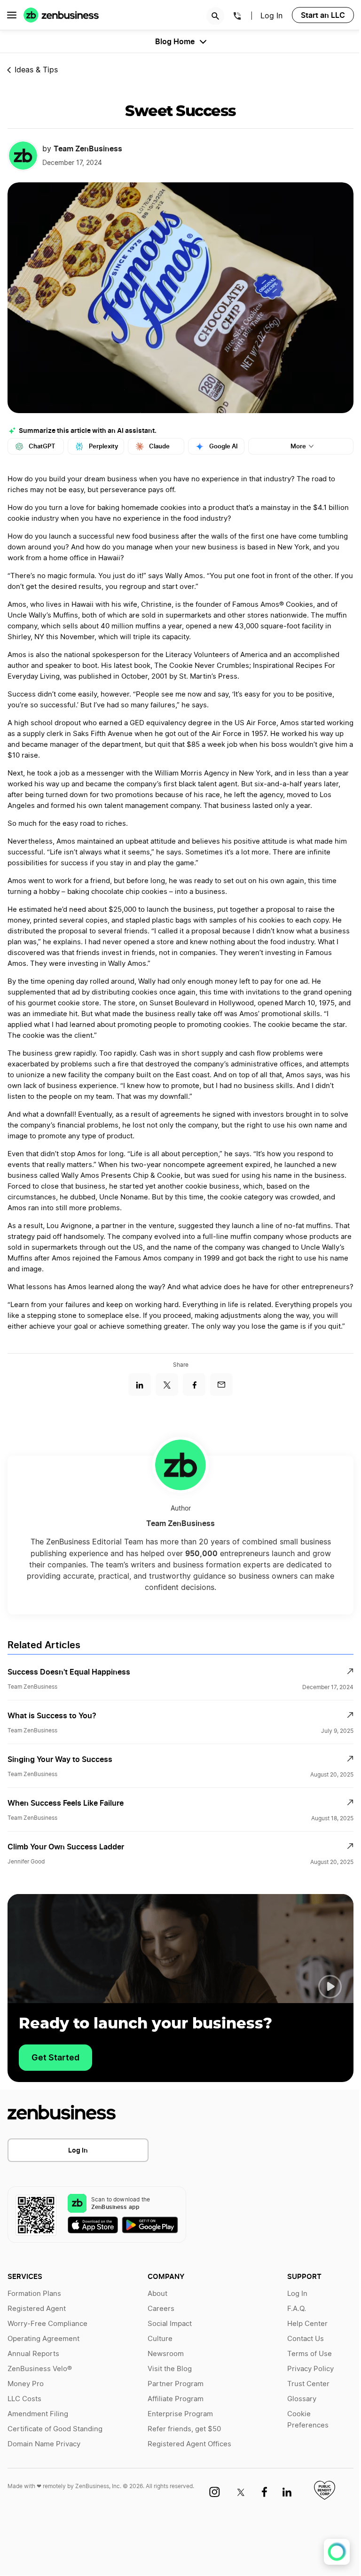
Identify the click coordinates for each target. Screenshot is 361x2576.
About (157, 2294)
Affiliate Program (176, 2399)
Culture (160, 2339)
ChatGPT (42, 446)
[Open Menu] (12, 15)
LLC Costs (24, 2399)
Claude (159, 446)
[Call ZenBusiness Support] (237, 17)
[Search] (215, 16)
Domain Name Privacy (44, 2444)
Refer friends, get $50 (184, 2429)
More (298, 446)
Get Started (55, 2057)
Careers (161, 2309)
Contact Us (306, 2339)
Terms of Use (310, 2354)
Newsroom (166, 2354)
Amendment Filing (38, 2414)
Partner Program (176, 2384)
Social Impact (170, 2324)
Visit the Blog (170, 2369)
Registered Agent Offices (189, 2444)
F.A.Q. (297, 2309)
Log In (78, 2150)
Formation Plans (34, 2294)
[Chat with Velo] (337, 2552)
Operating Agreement (43, 2339)
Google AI (224, 446)
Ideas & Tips (36, 70)
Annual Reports (33, 2354)
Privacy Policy (310, 2369)
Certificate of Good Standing (55, 2429)
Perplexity (103, 446)
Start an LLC (323, 15)
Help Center (307, 2324)
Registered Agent (37, 2309)
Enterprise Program (180, 2414)
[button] (330, 1987)
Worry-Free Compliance (47, 2324)
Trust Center (308, 2384)
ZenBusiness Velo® (40, 2369)
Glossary (302, 2399)
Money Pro (26, 2384)
